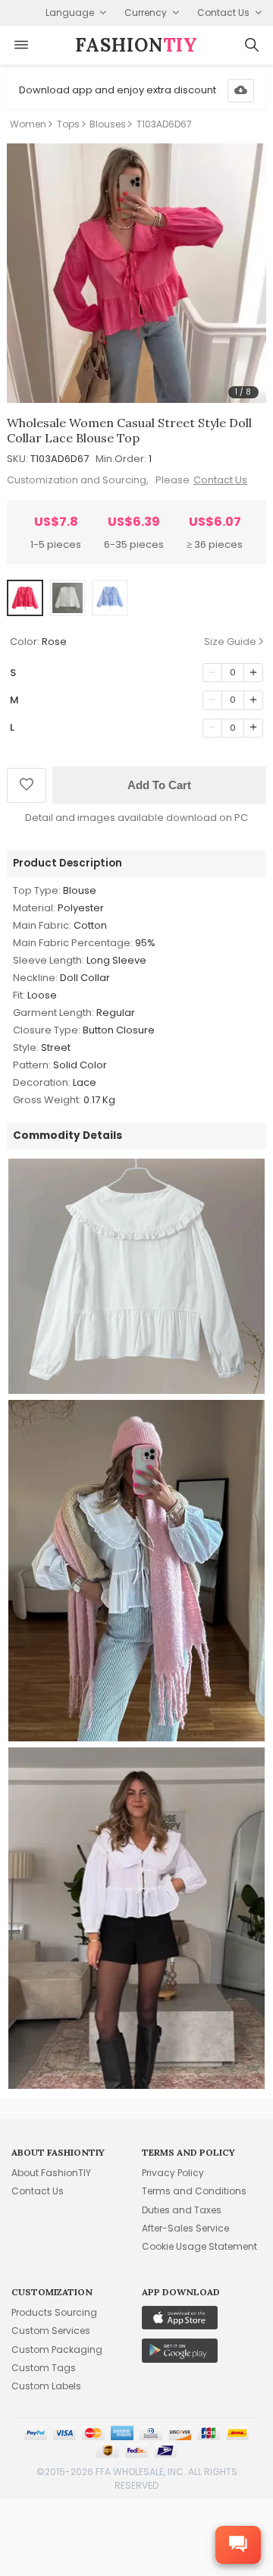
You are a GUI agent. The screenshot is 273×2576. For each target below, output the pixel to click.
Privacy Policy (173, 2173)
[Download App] (241, 91)
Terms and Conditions (194, 2191)
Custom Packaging (57, 2350)
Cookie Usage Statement (199, 2246)
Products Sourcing (54, 2312)
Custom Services (51, 2331)
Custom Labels (46, 2386)
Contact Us (220, 480)
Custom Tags (44, 2368)
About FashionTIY (51, 2173)
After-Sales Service (185, 2228)
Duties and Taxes (182, 2210)
